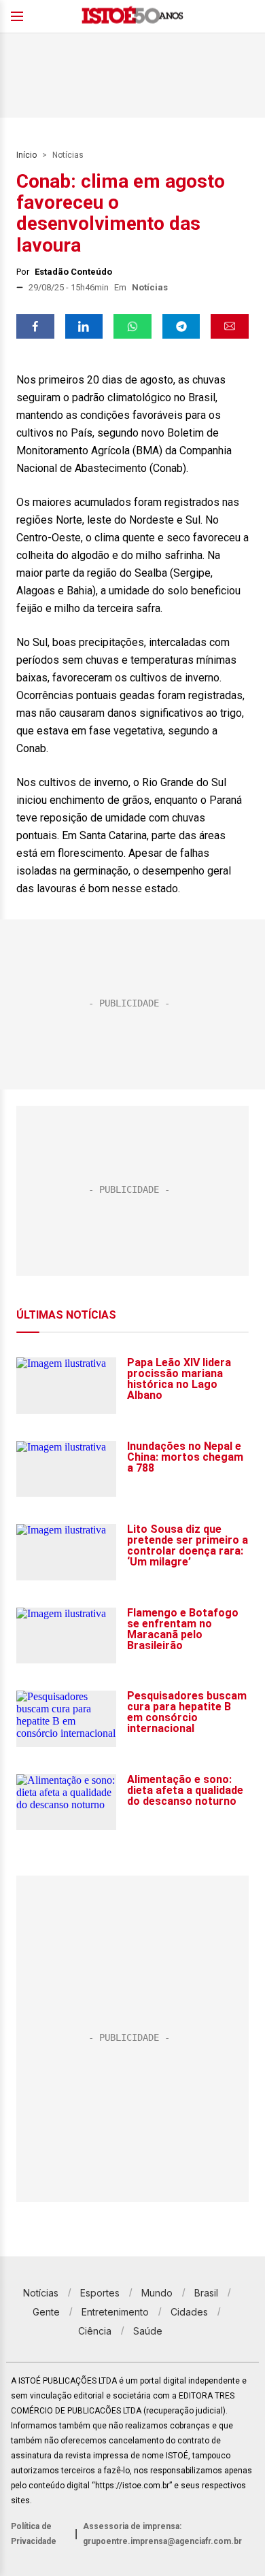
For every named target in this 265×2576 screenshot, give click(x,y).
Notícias (68, 155)
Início (26, 155)
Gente (46, 2312)
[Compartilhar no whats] (132, 326)
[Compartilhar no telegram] (181, 326)
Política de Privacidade (34, 2534)
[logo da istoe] (132, 17)
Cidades (189, 2312)
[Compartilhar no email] (230, 326)
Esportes (100, 2293)
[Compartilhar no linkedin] (84, 326)
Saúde (148, 2331)
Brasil (206, 2293)
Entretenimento (115, 2312)
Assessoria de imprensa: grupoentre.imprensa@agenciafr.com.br (162, 2534)
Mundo (157, 2293)
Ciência (95, 2331)
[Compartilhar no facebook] (35, 326)
